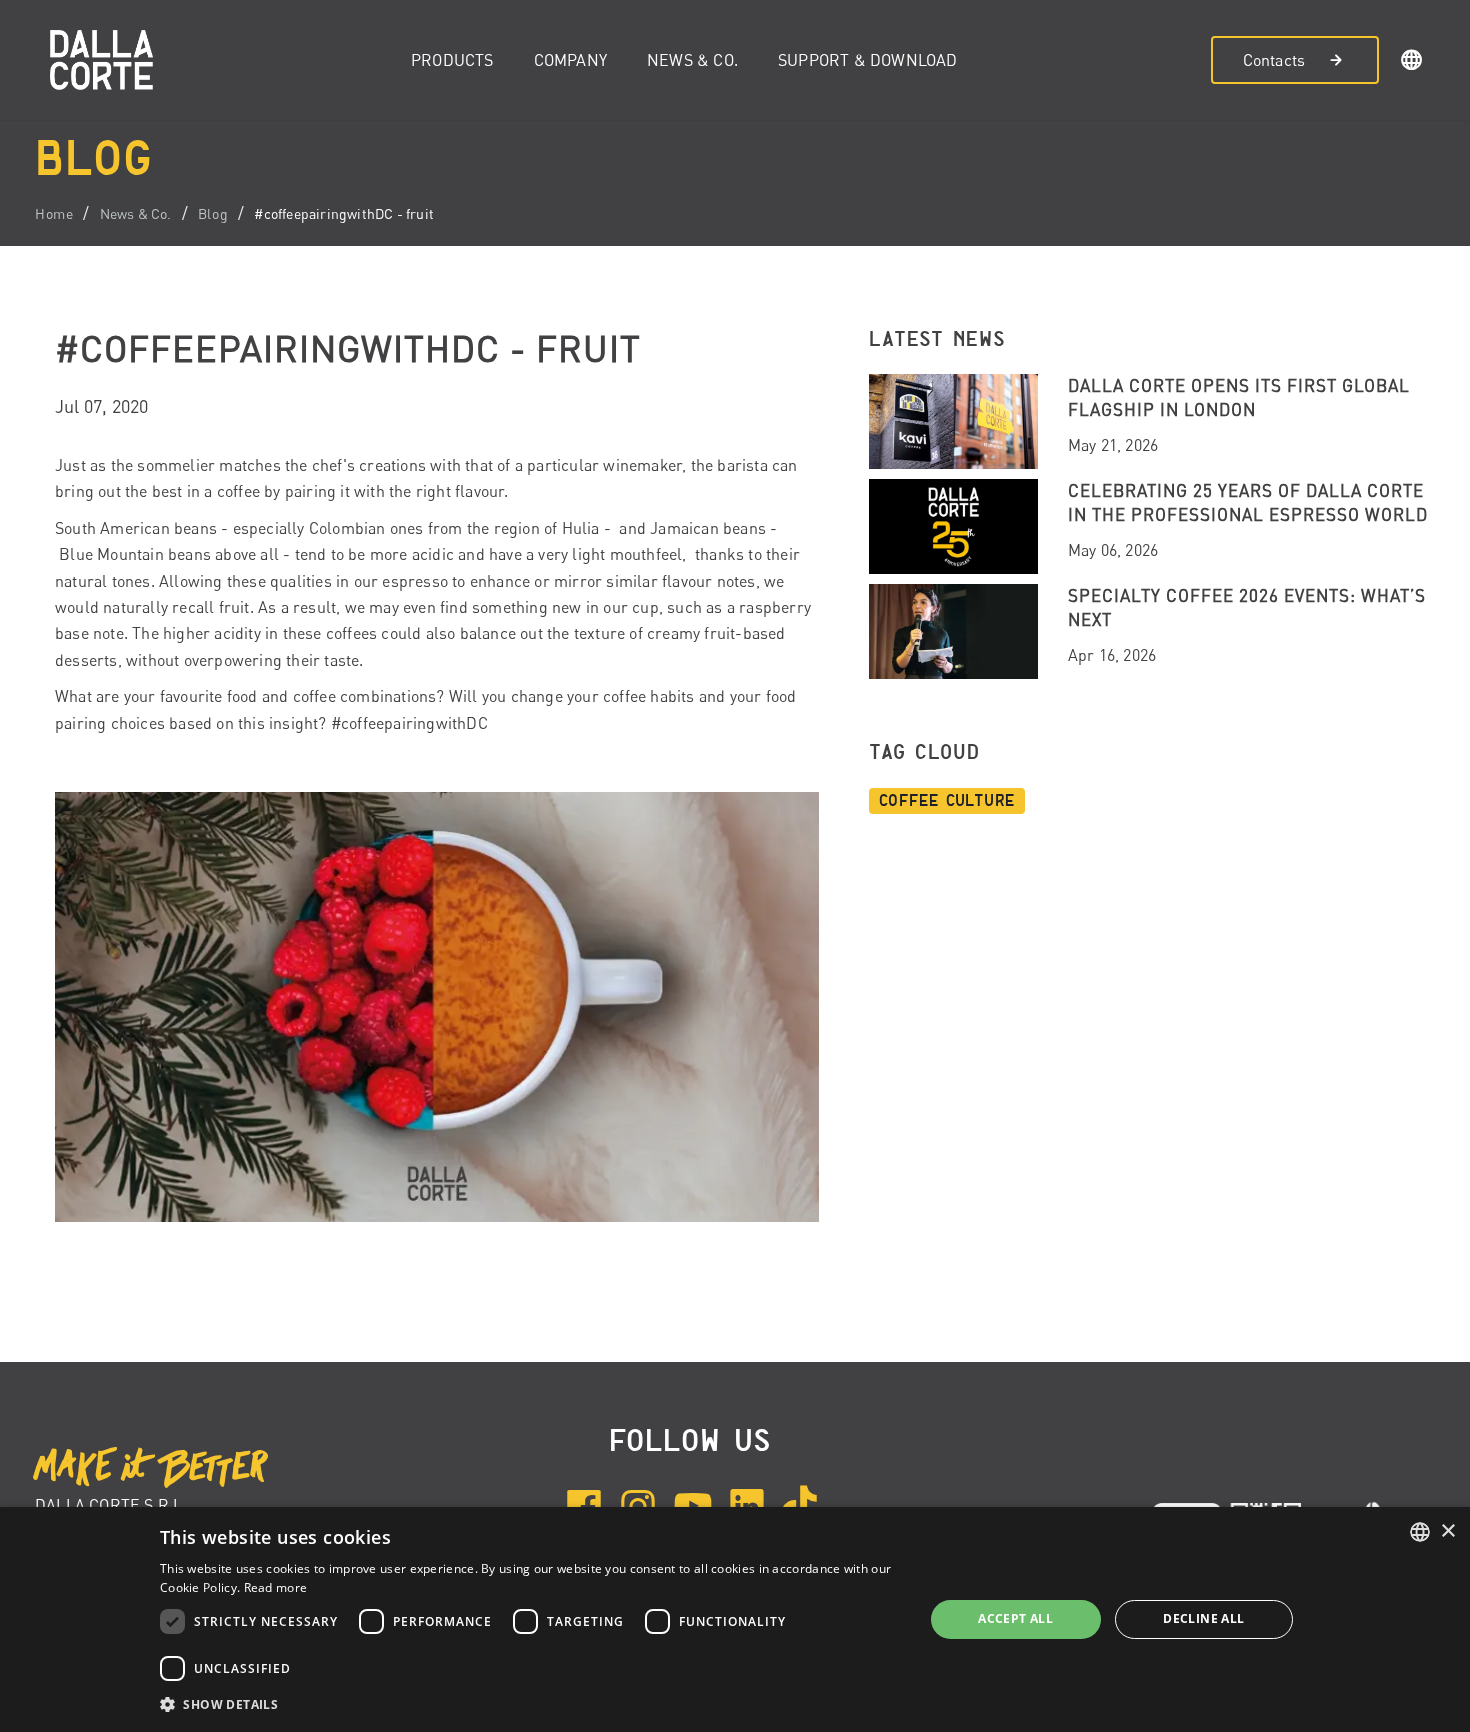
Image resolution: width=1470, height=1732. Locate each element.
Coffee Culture (947, 801)
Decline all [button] (1203, 1618)
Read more (276, 1587)
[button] (1412, 63)
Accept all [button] (1015, 1618)
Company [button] (570, 60)
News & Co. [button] (692, 60)
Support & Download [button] (868, 60)
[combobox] (1420, 1532)
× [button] (1447, 1531)
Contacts (1274, 60)
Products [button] (452, 60)
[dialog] (735, 1619)
